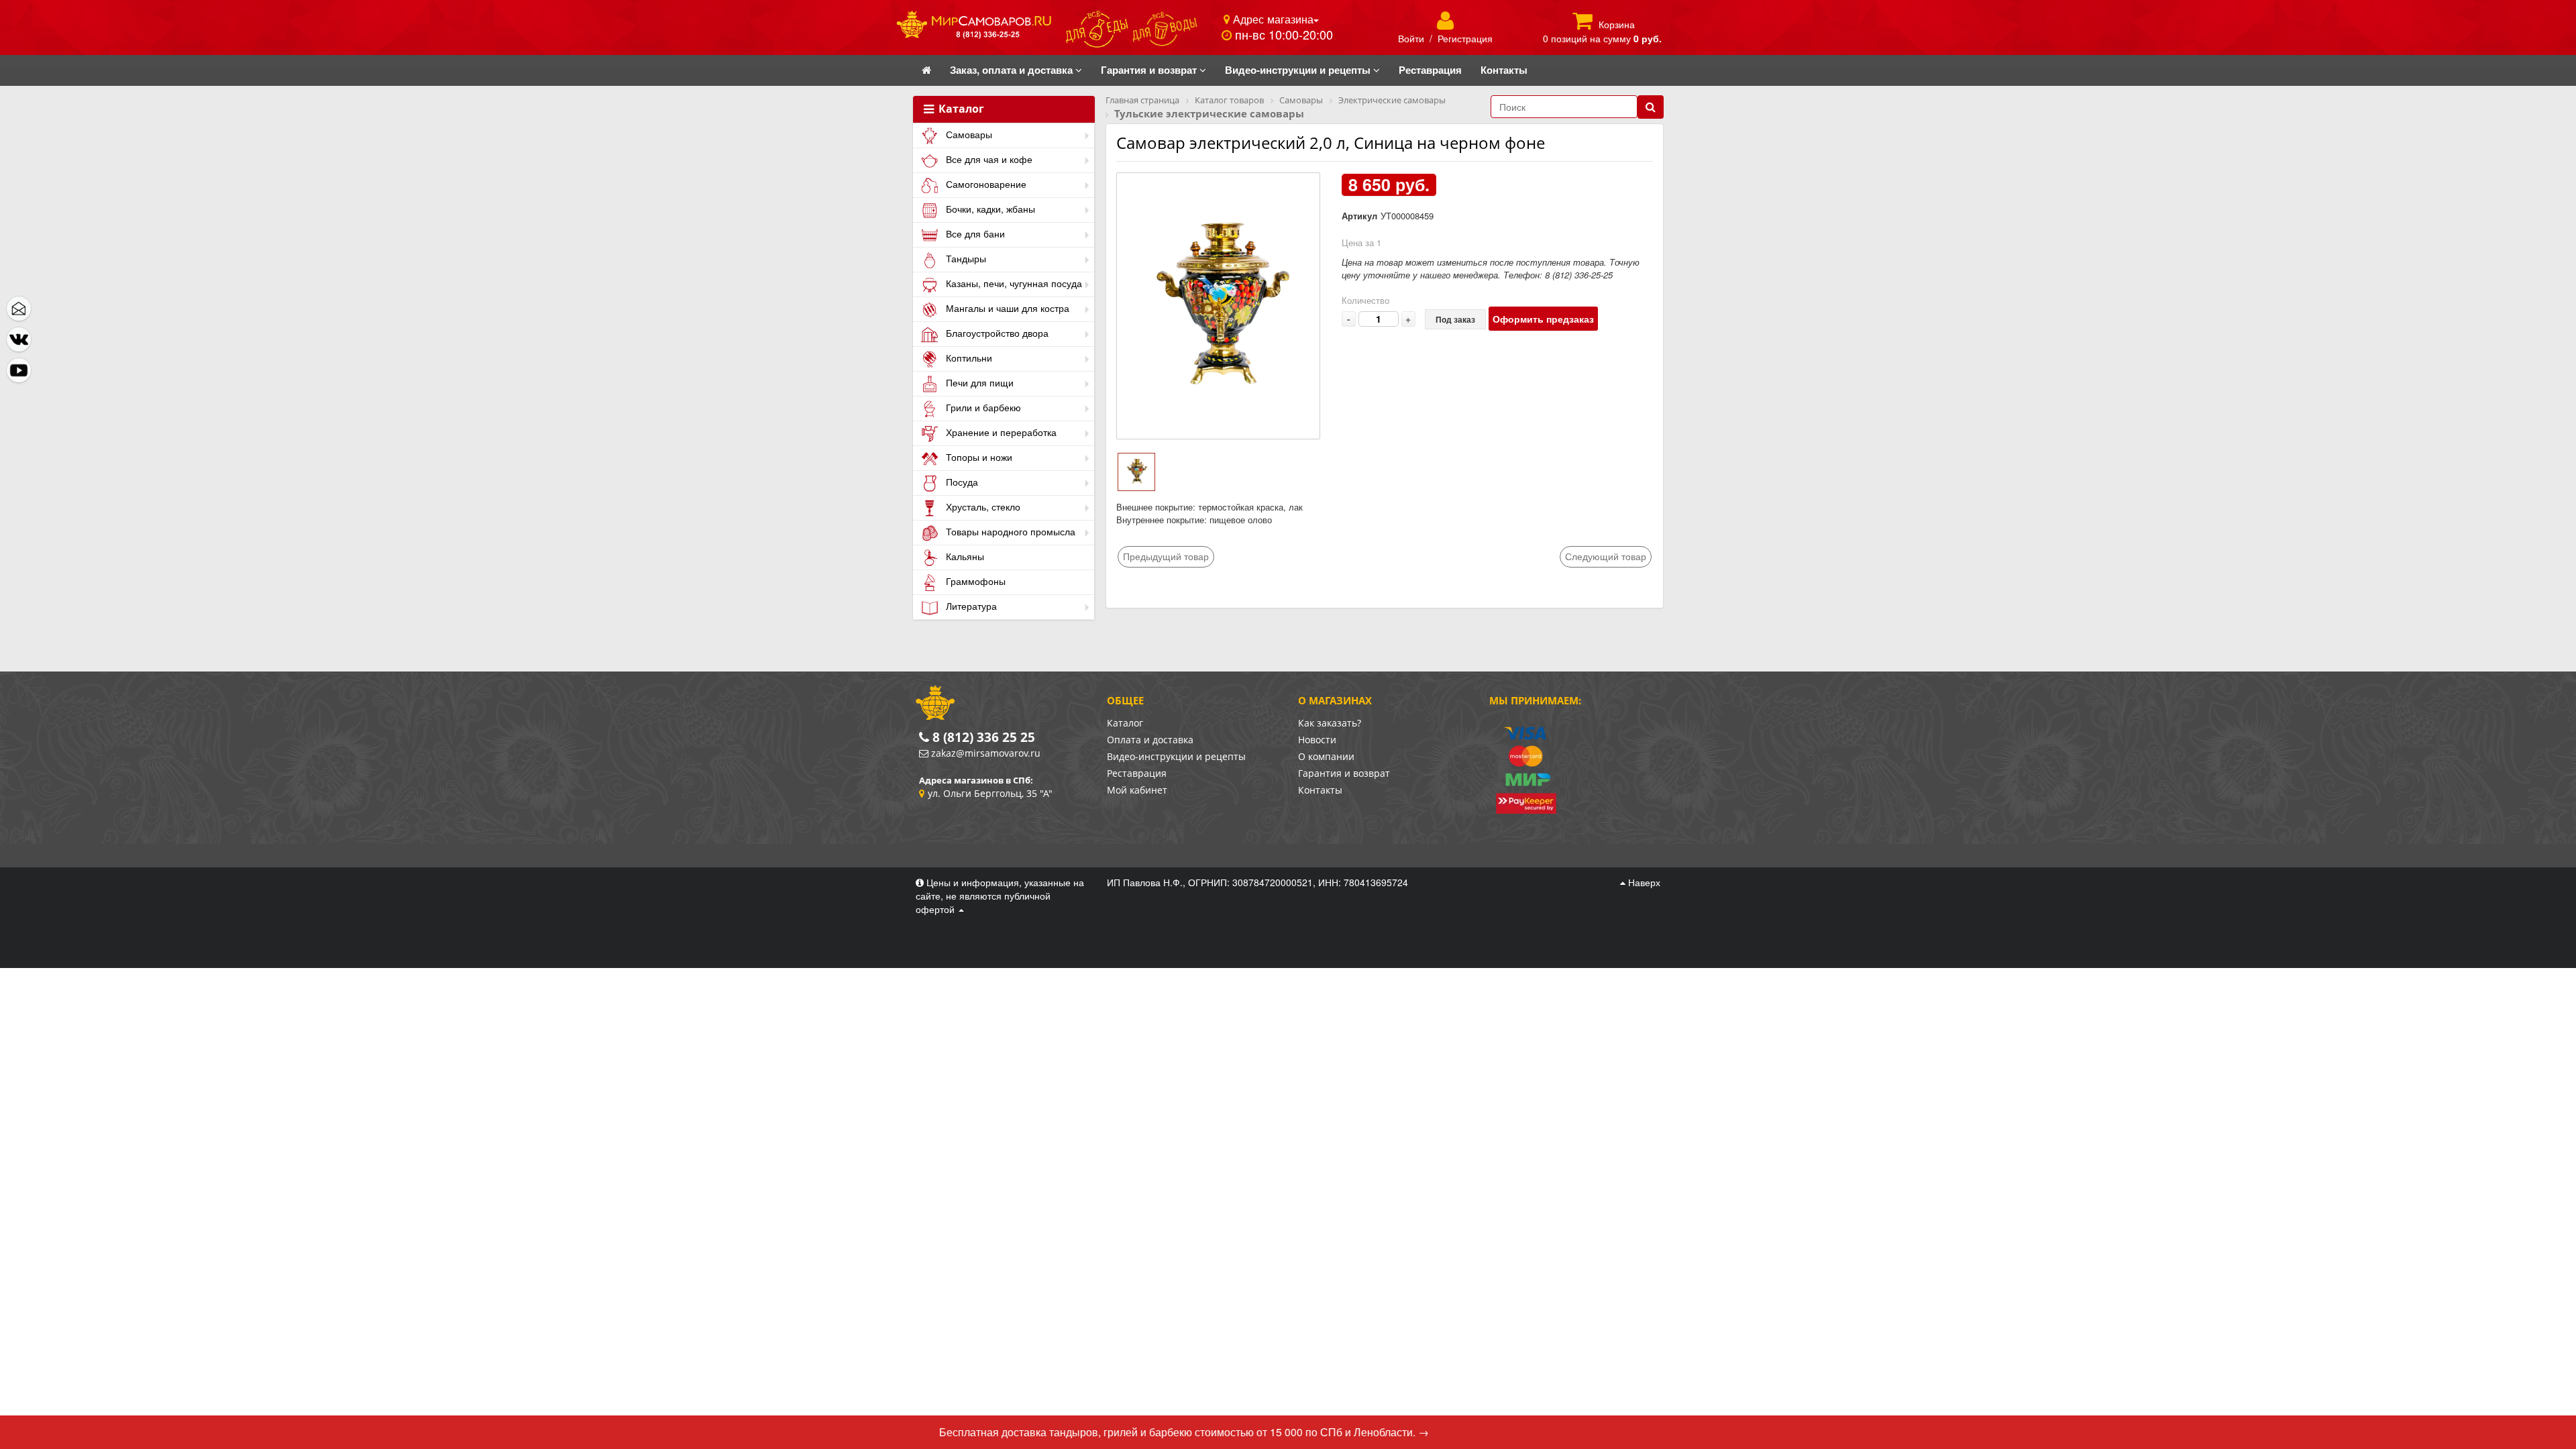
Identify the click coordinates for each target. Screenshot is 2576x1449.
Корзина (1617, 24)
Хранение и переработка (1000, 432)
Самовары (968, 134)
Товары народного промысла (1009, 531)
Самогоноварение (985, 184)
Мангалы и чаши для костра (1006, 308)
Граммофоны (974, 581)
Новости (1317, 740)
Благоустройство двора (996, 333)
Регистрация (1465, 38)
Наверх (1643, 882)
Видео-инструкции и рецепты (1176, 756)
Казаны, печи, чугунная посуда (1013, 283)
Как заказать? (1330, 723)
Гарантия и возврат (1344, 773)
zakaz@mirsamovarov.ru (986, 753)
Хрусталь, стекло (982, 506)
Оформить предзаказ (1543, 319)
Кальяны (964, 556)
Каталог (960, 109)
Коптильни (968, 358)
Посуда (961, 482)
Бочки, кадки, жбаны (989, 209)
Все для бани (974, 233)
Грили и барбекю (982, 407)
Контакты (1320, 790)
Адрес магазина (1272, 19)
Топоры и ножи (978, 457)
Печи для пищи (978, 382)
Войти (1411, 38)
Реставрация (1137, 773)
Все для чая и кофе (988, 159)
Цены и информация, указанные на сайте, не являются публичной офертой (1000, 896)
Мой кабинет (1137, 790)
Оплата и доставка (1150, 740)
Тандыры (965, 258)
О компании (1326, 756)
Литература (970, 606)
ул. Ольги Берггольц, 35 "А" (990, 793)
